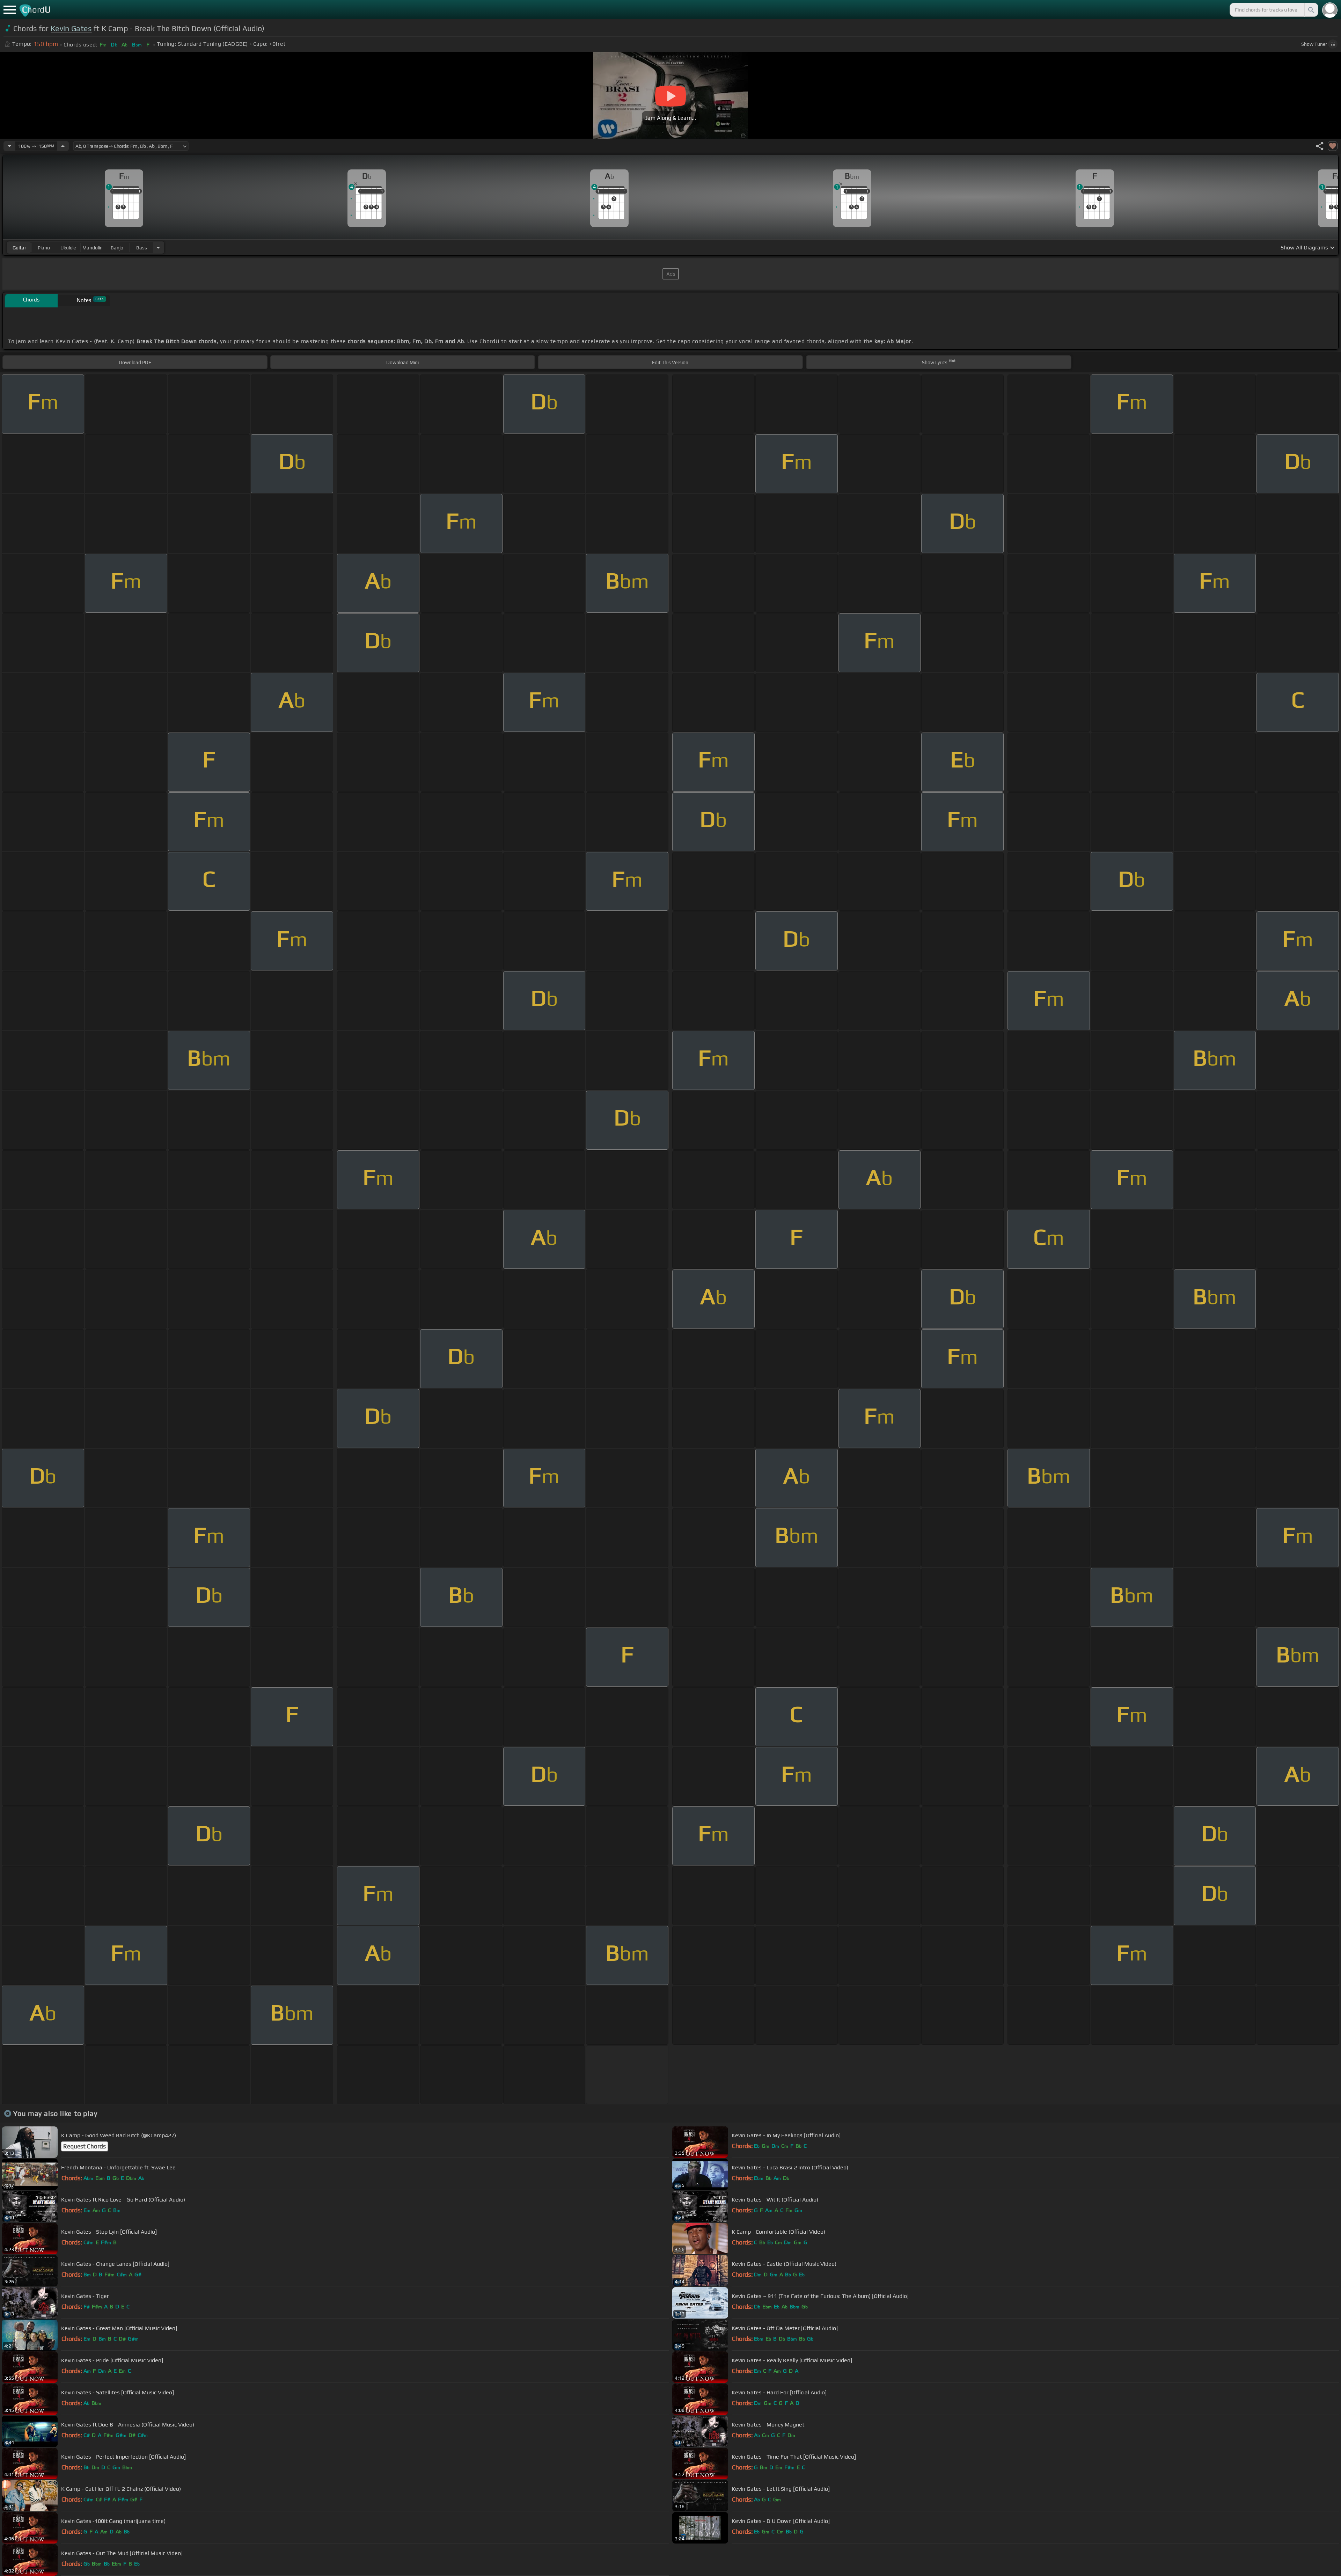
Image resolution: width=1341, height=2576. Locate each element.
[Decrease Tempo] (9, 146)
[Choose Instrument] (158, 248)
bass (142, 248)
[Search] (1311, 10)
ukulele (68, 248)
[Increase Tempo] (63, 146)
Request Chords (85, 2146)
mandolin (93, 248)
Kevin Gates (71, 28)
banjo (117, 248)
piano (44, 248)
